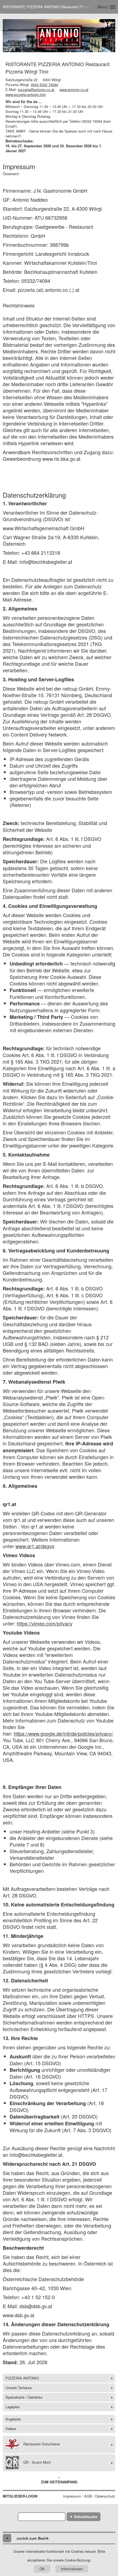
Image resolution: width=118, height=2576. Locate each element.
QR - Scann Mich (37, 2462)
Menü (103, 7)
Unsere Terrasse (19, 2388)
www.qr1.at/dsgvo (35, 1546)
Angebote (13, 2419)
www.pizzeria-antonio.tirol (26, 94)
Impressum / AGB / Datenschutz (89, 2496)
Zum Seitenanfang (59, 2482)
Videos (11, 2429)
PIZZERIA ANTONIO (22, 2378)
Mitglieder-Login (20, 2496)
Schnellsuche (86, 2517)
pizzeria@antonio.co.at (36, 90)
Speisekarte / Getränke (24, 2397)
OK (42, 2569)
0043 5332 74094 (44, 85)
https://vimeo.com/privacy (45, 1623)
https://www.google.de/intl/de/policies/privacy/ (63, 1733)
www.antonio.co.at (74, 90)
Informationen (72, 2569)
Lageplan (13, 2407)
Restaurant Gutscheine (42, 2444)
